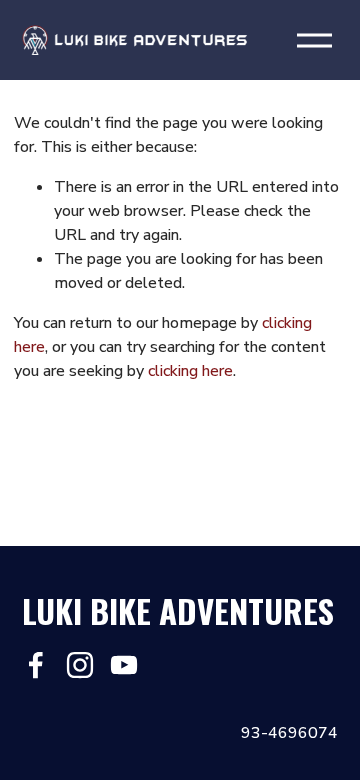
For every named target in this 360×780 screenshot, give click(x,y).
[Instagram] (80, 665)
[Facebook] (36, 665)
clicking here (190, 371)
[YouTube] (124, 665)
